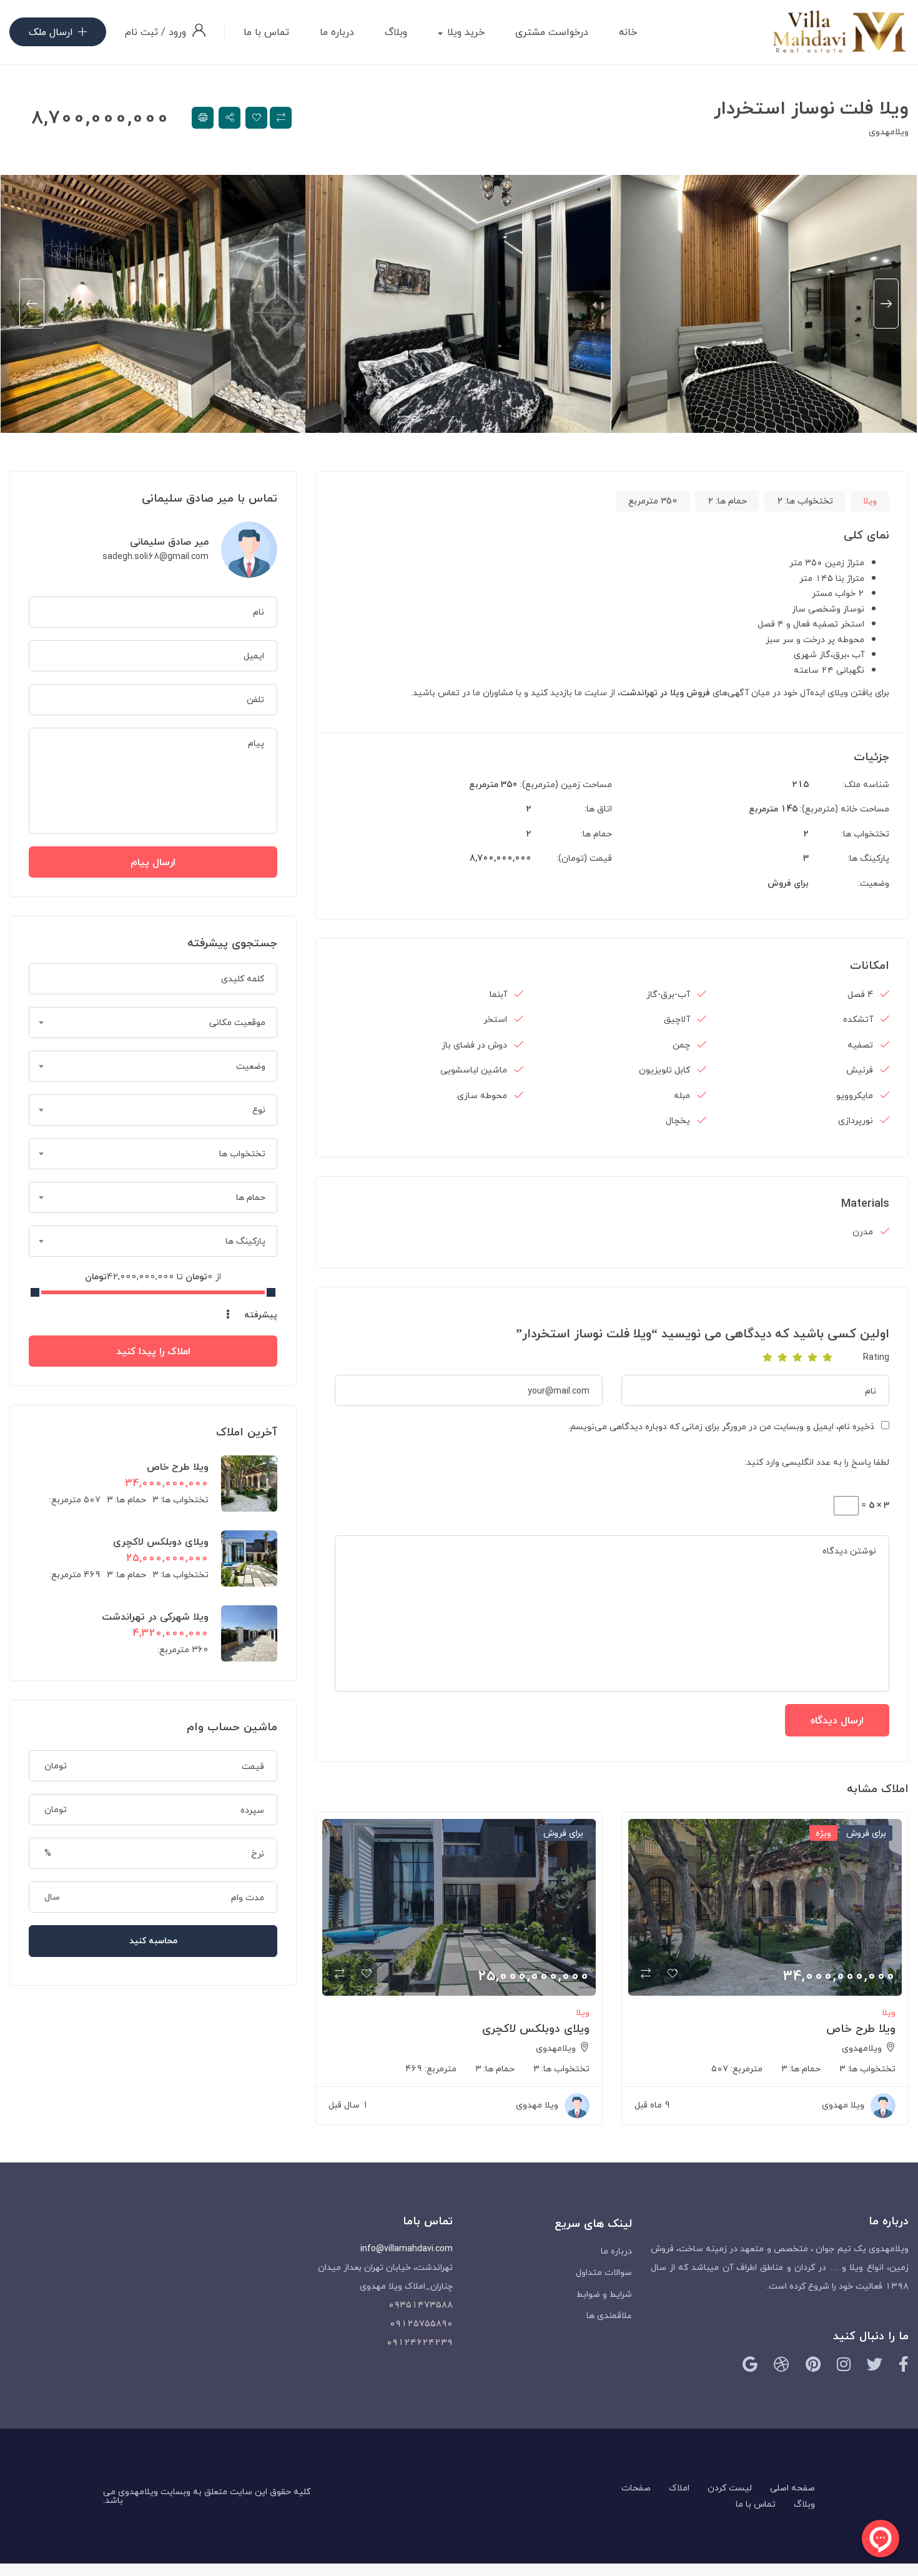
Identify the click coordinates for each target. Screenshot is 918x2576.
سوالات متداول (604, 2272)
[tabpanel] (764, 304)
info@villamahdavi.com (407, 2248)
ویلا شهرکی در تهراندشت (155, 1617)
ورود (176, 32)
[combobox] (153, 1023)
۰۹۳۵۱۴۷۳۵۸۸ (421, 2305)
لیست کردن (730, 2488)
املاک (679, 2488)
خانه (628, 32)
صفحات (636, 2488)
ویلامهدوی (889, 131)
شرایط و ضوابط (604, 2294)
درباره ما (337, 32)
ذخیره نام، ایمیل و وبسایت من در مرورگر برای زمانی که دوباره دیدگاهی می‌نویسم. (721, 1426)
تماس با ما (266, 32)
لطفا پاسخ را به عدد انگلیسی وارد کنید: (817, 1462)
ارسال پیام (153, 862)
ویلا (870, 501)
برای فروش (788, 883)
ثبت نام (141, 32)
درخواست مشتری (552, 32)
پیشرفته (259, 1315)
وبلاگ (396, 32)
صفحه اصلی (792, 2488)
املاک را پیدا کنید (153, 1351)
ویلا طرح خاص (861, 2029)
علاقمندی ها (609, 2315)
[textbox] (153, 1023)
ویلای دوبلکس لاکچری (536, 2029)
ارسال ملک (51, 32)
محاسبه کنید (153, 1940)
